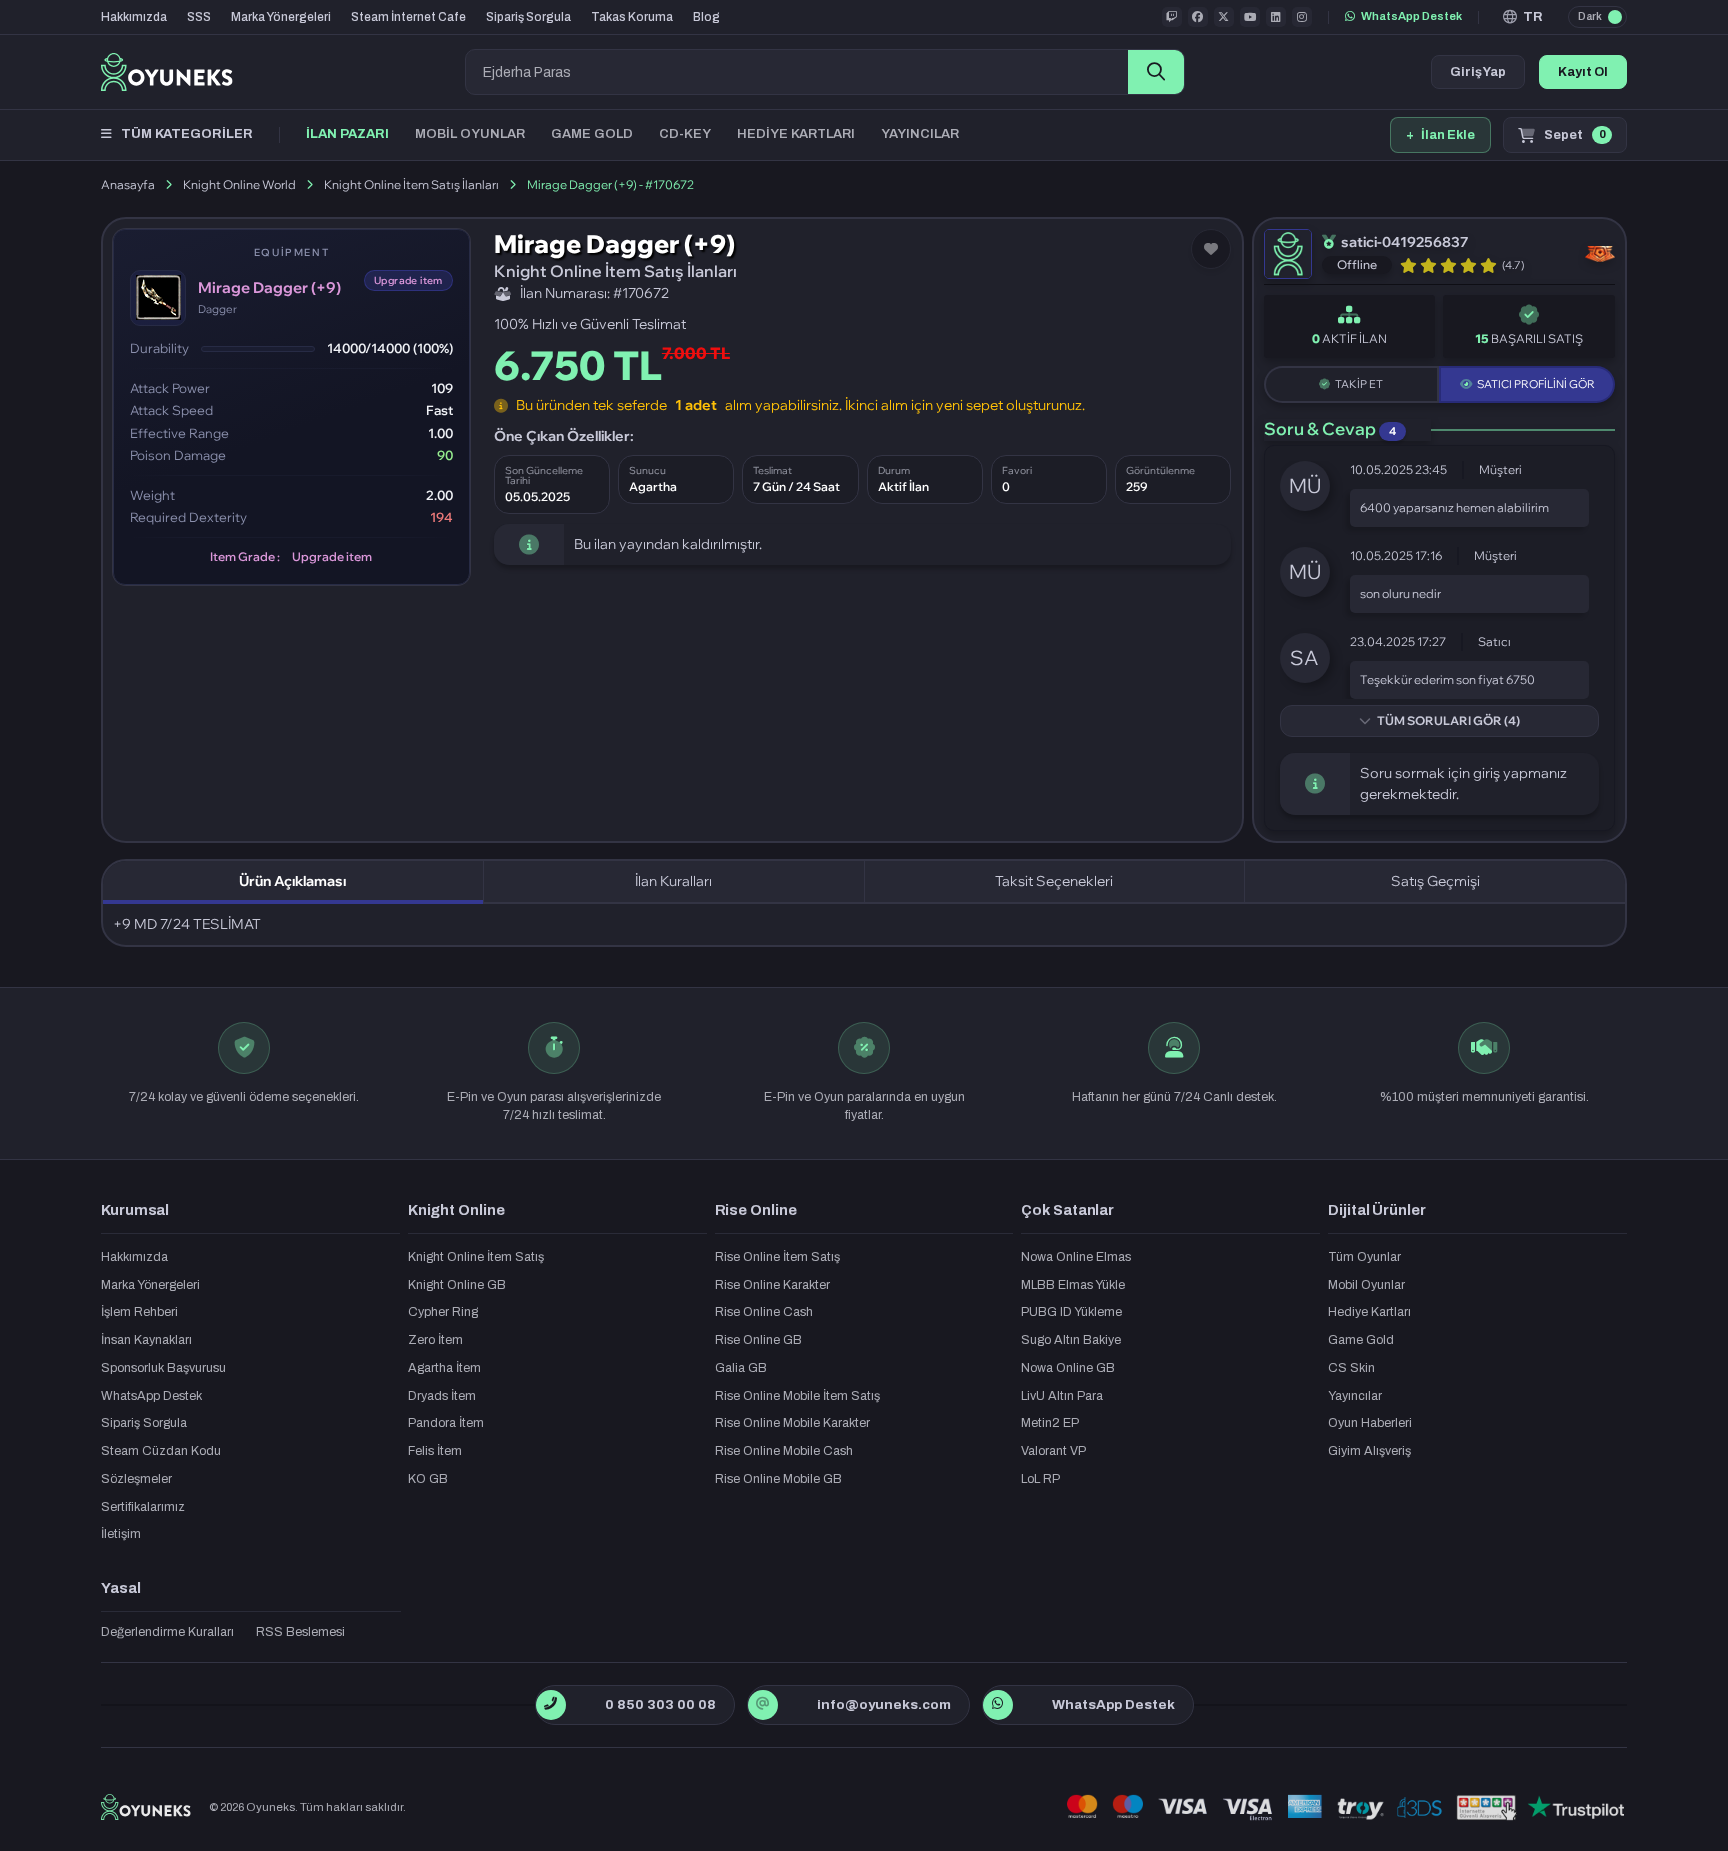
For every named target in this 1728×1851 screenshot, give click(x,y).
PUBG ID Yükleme (1071, 1312)
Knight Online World (239, 184)
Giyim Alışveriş (1369, 1451)
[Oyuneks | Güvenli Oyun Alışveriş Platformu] (167, 72)
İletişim (121, 1534)
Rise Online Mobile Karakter (792, 1423)
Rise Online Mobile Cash (784, 1451)
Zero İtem (435, 1340)
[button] (1523, 17)
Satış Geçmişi (1435, 881)
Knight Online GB (457, 1285)
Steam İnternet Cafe (408, 17)
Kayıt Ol (1583, 72)
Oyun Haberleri (1370, 1423)
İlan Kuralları (673, 881)
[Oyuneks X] (1224, 17)
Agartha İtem (444, 1368)
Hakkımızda (134, 17)
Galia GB (741, 1368)
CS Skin (1351, 1368)
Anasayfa (128, 184)
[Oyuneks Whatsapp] (997, 1705)
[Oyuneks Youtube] (1250, 17)
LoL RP (1040, 1479)
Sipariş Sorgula (528, 17)
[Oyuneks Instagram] (1302, 17)
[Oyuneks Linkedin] (1276, 17)
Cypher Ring (443, 1312)
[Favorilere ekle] (1211, 249)
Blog (706, 17)
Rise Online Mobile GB (778, 1479)
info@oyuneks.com (884, 1704)
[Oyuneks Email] (762, 1705)
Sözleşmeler (136, 1479)
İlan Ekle (1440, 135)
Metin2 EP (1050, 1423)
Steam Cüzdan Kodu (161, 1451)
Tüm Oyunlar (1364, 1257)
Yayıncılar (1355, 1396)
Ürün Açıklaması (292, 881)
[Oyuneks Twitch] (1172, 17)
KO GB (428, 1479)
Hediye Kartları (1369, 1312)
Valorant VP (1053, 1451)
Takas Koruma (632, 17)
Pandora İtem (446, 1423)
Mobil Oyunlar (1366, 1285)
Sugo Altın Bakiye (1071, 1340)
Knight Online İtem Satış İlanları (411, 184)
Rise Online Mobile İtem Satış (797, 1396)
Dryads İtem (442, 1396)
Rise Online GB (758, 1340)
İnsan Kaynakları (146, 1340)
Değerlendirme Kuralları (167, 1632)
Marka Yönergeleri (281, 17)
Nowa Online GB (1068, 1368)
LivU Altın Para (1062, 1396)
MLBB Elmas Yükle (1073, 1285)
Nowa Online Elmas (1076, 1257)
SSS (199, 17)
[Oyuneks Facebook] (1198, 17)
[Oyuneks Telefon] (550, 1705)
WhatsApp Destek (1411, 16)
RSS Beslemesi (300, 1632)
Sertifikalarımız (143, 1507)
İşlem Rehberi (139, 1312)
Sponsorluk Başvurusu (163, 1368)
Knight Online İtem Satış (476, 1257)
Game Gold (1361, 1340)
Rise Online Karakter (772, 1285)
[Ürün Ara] (1156, 72)
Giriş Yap (1478, 72)
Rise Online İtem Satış (777, 1257)
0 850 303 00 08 (660, 1704)
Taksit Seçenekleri (1054, 881)
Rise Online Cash (764, 1312)
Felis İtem (435, 1451)
